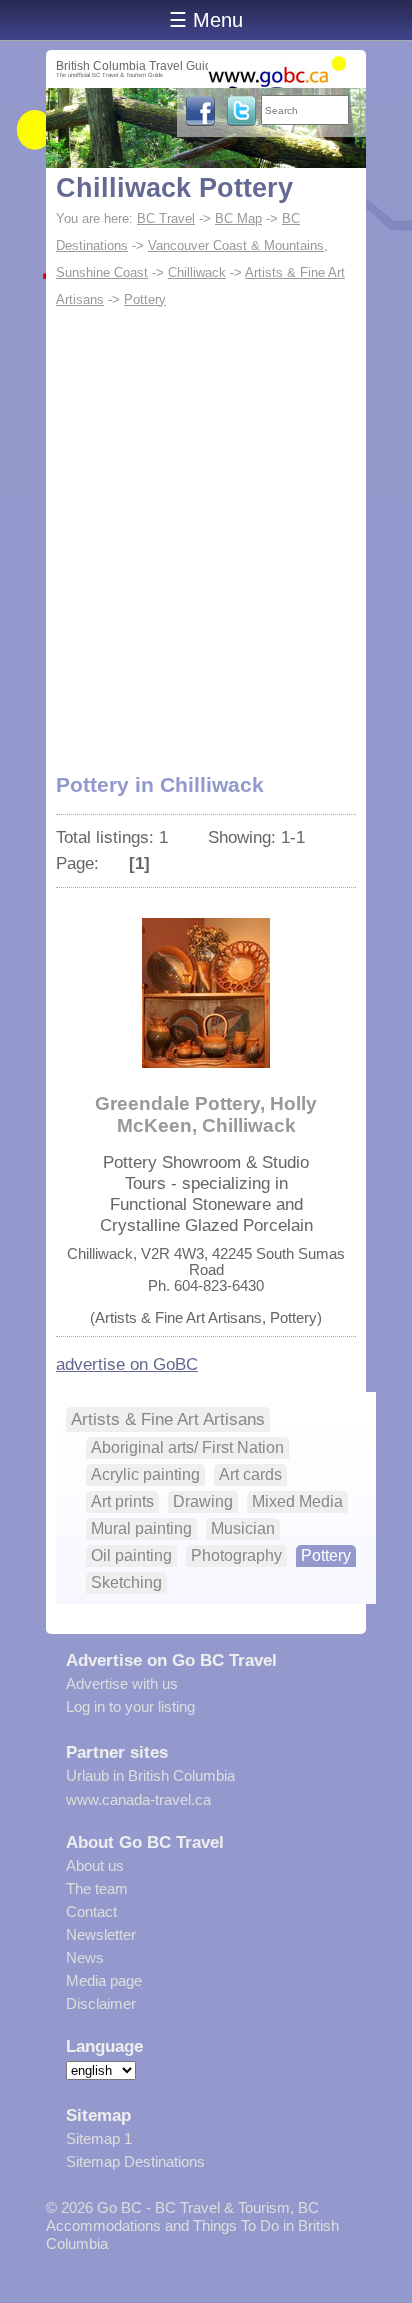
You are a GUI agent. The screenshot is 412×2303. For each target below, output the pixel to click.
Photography (236, 1555)
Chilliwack (197, 272)
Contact (91, 1911)
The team (97, 1888)
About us (95, 1865)
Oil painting (131, 1555)
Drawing (203, 1501)
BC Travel (166, 218)
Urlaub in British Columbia (150, 1775)
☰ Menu (206, 20)
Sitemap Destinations (135, 2161)
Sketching (126, 1582)
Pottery (145, 299)
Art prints (122, 1501)
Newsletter (101, 1934)
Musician (243, 1528)
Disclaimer (101, 2003)
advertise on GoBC (127, 1364)
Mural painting (141, 1528)
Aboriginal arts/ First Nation (187, 1447)
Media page (104, 1980)
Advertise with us (122, 1683)
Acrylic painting (145, 1474)
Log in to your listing (130, 1706)
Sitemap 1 (99, 2138)
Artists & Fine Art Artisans (168, 1419)
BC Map (238, 218)
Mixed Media (297, 1501)
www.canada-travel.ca (138, 1799)
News (85, 1957)
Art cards (250, 1474)
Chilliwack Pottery (174, 188)
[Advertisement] (206, 529)
